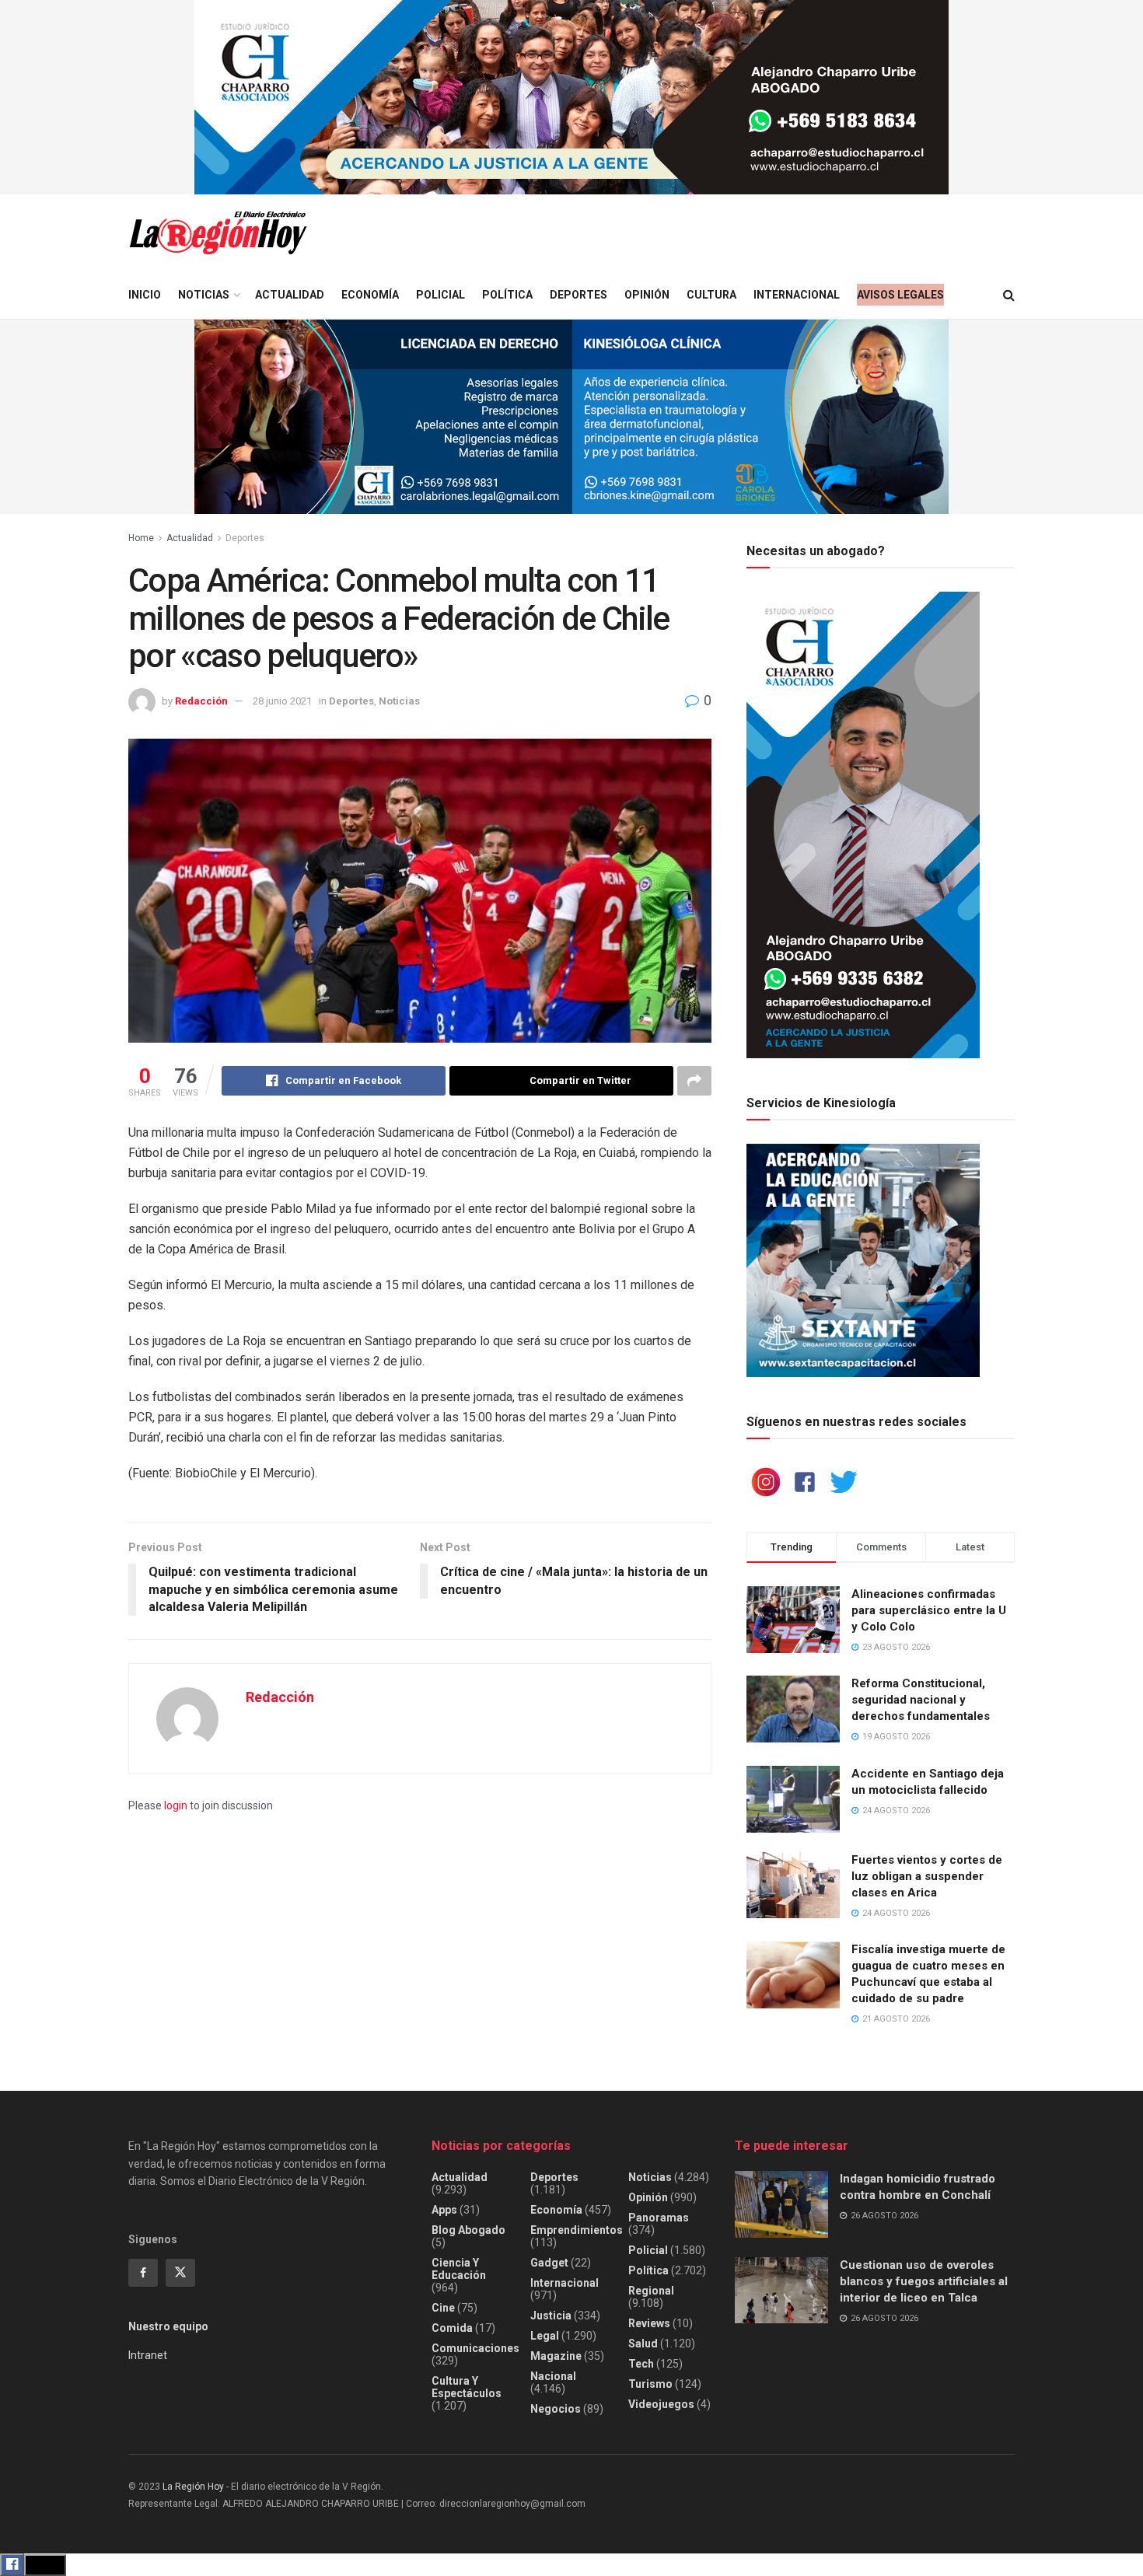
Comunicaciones (475, 2348)
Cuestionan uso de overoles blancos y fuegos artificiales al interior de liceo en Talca (924, 2281)
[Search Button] (1009, 295)
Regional (651, 2291)
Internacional (797, 295)
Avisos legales (900, 295)
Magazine (556, 2356)
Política (507, 295)
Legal (545, 2336)
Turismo (650, 2384)
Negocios (556, 2409)
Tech (641, 2364)
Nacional (553, 2376)
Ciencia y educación (459, 2269)
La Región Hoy (193, 2487)
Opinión (647, 295)
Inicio (145, 295)
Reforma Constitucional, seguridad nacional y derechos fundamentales (921, 1700)
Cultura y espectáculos (467, 2387)
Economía (370, 295)
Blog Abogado (468, 2230)
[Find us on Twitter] (180, 2273)
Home (141, 538)
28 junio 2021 (282, 701)
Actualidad (290, 295)
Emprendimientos (577, 2230)
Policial (440, 295)
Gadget (549, 2263)
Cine (443, 2308)
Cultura (711, 295)
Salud (643, 2344)
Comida (452, 2328)
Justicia (551, 2316)
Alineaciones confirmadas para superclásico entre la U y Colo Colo (929, 1610)
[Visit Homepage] (218, 233)
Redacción (201, 701)
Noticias (204, 295)
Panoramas (659, 2218)
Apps (444, 2210)
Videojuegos (661, 2404)
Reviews (649, 2323)
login (176, 1805)
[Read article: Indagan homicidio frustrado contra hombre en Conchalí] (781, 2204)
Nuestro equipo (168, 2326)
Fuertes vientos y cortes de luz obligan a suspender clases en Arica (927, 1876)
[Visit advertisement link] (571, 97)
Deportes (578, 295)
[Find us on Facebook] (143, 2273)
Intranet (148, 2355)
